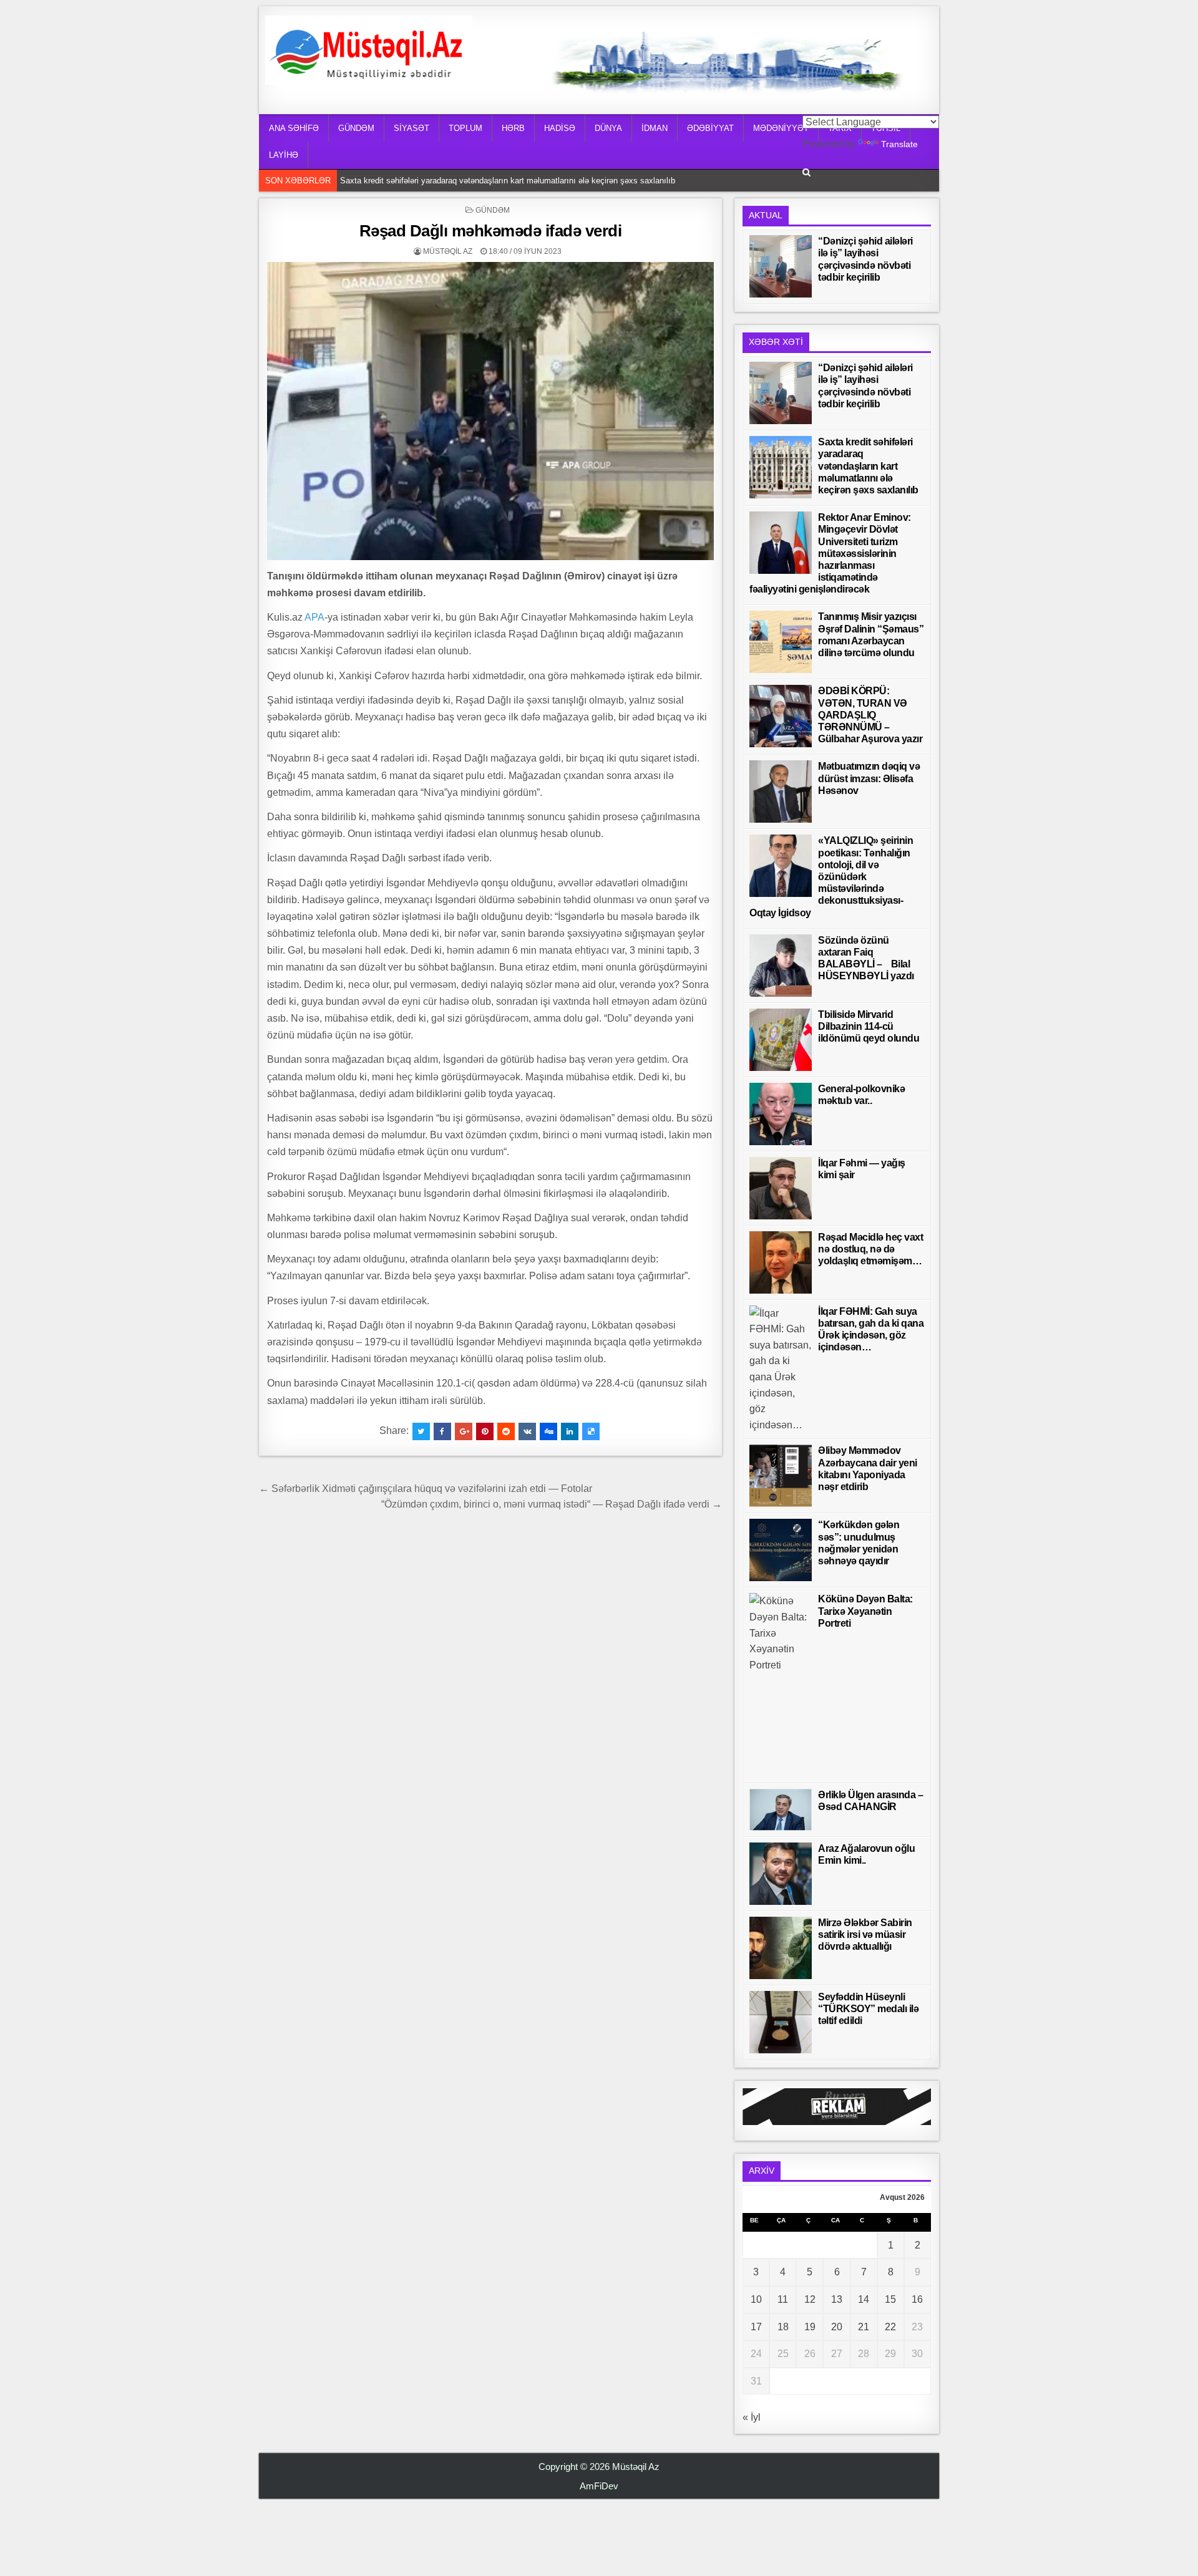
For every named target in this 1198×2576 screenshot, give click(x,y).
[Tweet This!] (421, 1431)
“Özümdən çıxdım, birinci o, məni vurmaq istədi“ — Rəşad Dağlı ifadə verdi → (552, 1504)
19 (810, 2327)
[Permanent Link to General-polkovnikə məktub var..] (781, 1114)
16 (917, 2299)
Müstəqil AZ (448, 251)
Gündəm (493, 210)
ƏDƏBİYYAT (710, 128)
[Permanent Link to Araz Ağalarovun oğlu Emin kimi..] (781, 1874)
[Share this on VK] (527, 1431)
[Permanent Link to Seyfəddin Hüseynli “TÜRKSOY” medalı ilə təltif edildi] (781, 2022)
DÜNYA (608, 128)
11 (783, 2299)
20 (837, 2327)
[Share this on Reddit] (506, 1431)
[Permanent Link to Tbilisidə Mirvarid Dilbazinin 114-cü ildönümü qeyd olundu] (781, 1040)
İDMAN (655, 128)
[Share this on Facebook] (442, 1431)
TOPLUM (465, 128)
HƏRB (513, 128)
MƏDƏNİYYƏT (781, 128)
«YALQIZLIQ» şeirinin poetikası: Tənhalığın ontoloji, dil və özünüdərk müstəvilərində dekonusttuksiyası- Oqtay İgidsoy (831, 876)
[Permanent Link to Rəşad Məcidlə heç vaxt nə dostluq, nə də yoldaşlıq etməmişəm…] (781, 1262)
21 (864, 2327)
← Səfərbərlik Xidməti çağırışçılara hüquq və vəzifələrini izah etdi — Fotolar (426, 1489)
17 (756, 2327)
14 (864, 2299)
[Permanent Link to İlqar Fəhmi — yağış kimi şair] (781, 1188)
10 (756, 2299)
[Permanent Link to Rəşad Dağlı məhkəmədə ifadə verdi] (490, 411)
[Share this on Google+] (464, 1431)
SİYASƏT (412, 128)
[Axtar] (806, 172)
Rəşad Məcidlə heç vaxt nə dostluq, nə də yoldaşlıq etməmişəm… (870, 1249)
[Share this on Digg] (548, 1431)
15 (890, 2299)
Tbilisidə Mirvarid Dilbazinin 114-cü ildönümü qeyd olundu (869, 1026)
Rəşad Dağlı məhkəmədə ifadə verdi (491, 231)
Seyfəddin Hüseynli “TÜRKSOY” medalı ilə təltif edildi (868, 2009)
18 (783, 2327)
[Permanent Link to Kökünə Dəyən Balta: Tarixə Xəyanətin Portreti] (781, 1685)
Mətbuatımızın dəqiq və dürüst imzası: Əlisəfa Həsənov (869, 778)
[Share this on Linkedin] (570, 1431)
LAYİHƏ (284, 155)
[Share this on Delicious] (591, 1431)
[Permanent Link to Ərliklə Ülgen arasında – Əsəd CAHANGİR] (781, 1810)
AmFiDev (599, 2486)
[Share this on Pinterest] (485, 1431)
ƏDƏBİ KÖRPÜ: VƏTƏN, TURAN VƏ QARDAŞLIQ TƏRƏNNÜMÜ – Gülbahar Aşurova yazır (870, 715)
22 (890, 2327)
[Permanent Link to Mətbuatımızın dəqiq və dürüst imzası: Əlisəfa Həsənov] (781, 792)
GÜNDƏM (356, 128)
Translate (899, 144)
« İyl (752, 2417)
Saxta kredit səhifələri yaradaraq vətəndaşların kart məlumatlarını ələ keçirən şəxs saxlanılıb (511, 179)
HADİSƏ (560, 128)
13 (837, 2299)
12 (810, 2299)
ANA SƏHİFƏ (294, 128)
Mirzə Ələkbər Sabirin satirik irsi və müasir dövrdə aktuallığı (865, 1934)
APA (314, 617)
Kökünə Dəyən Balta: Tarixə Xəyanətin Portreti (865, 1611)
